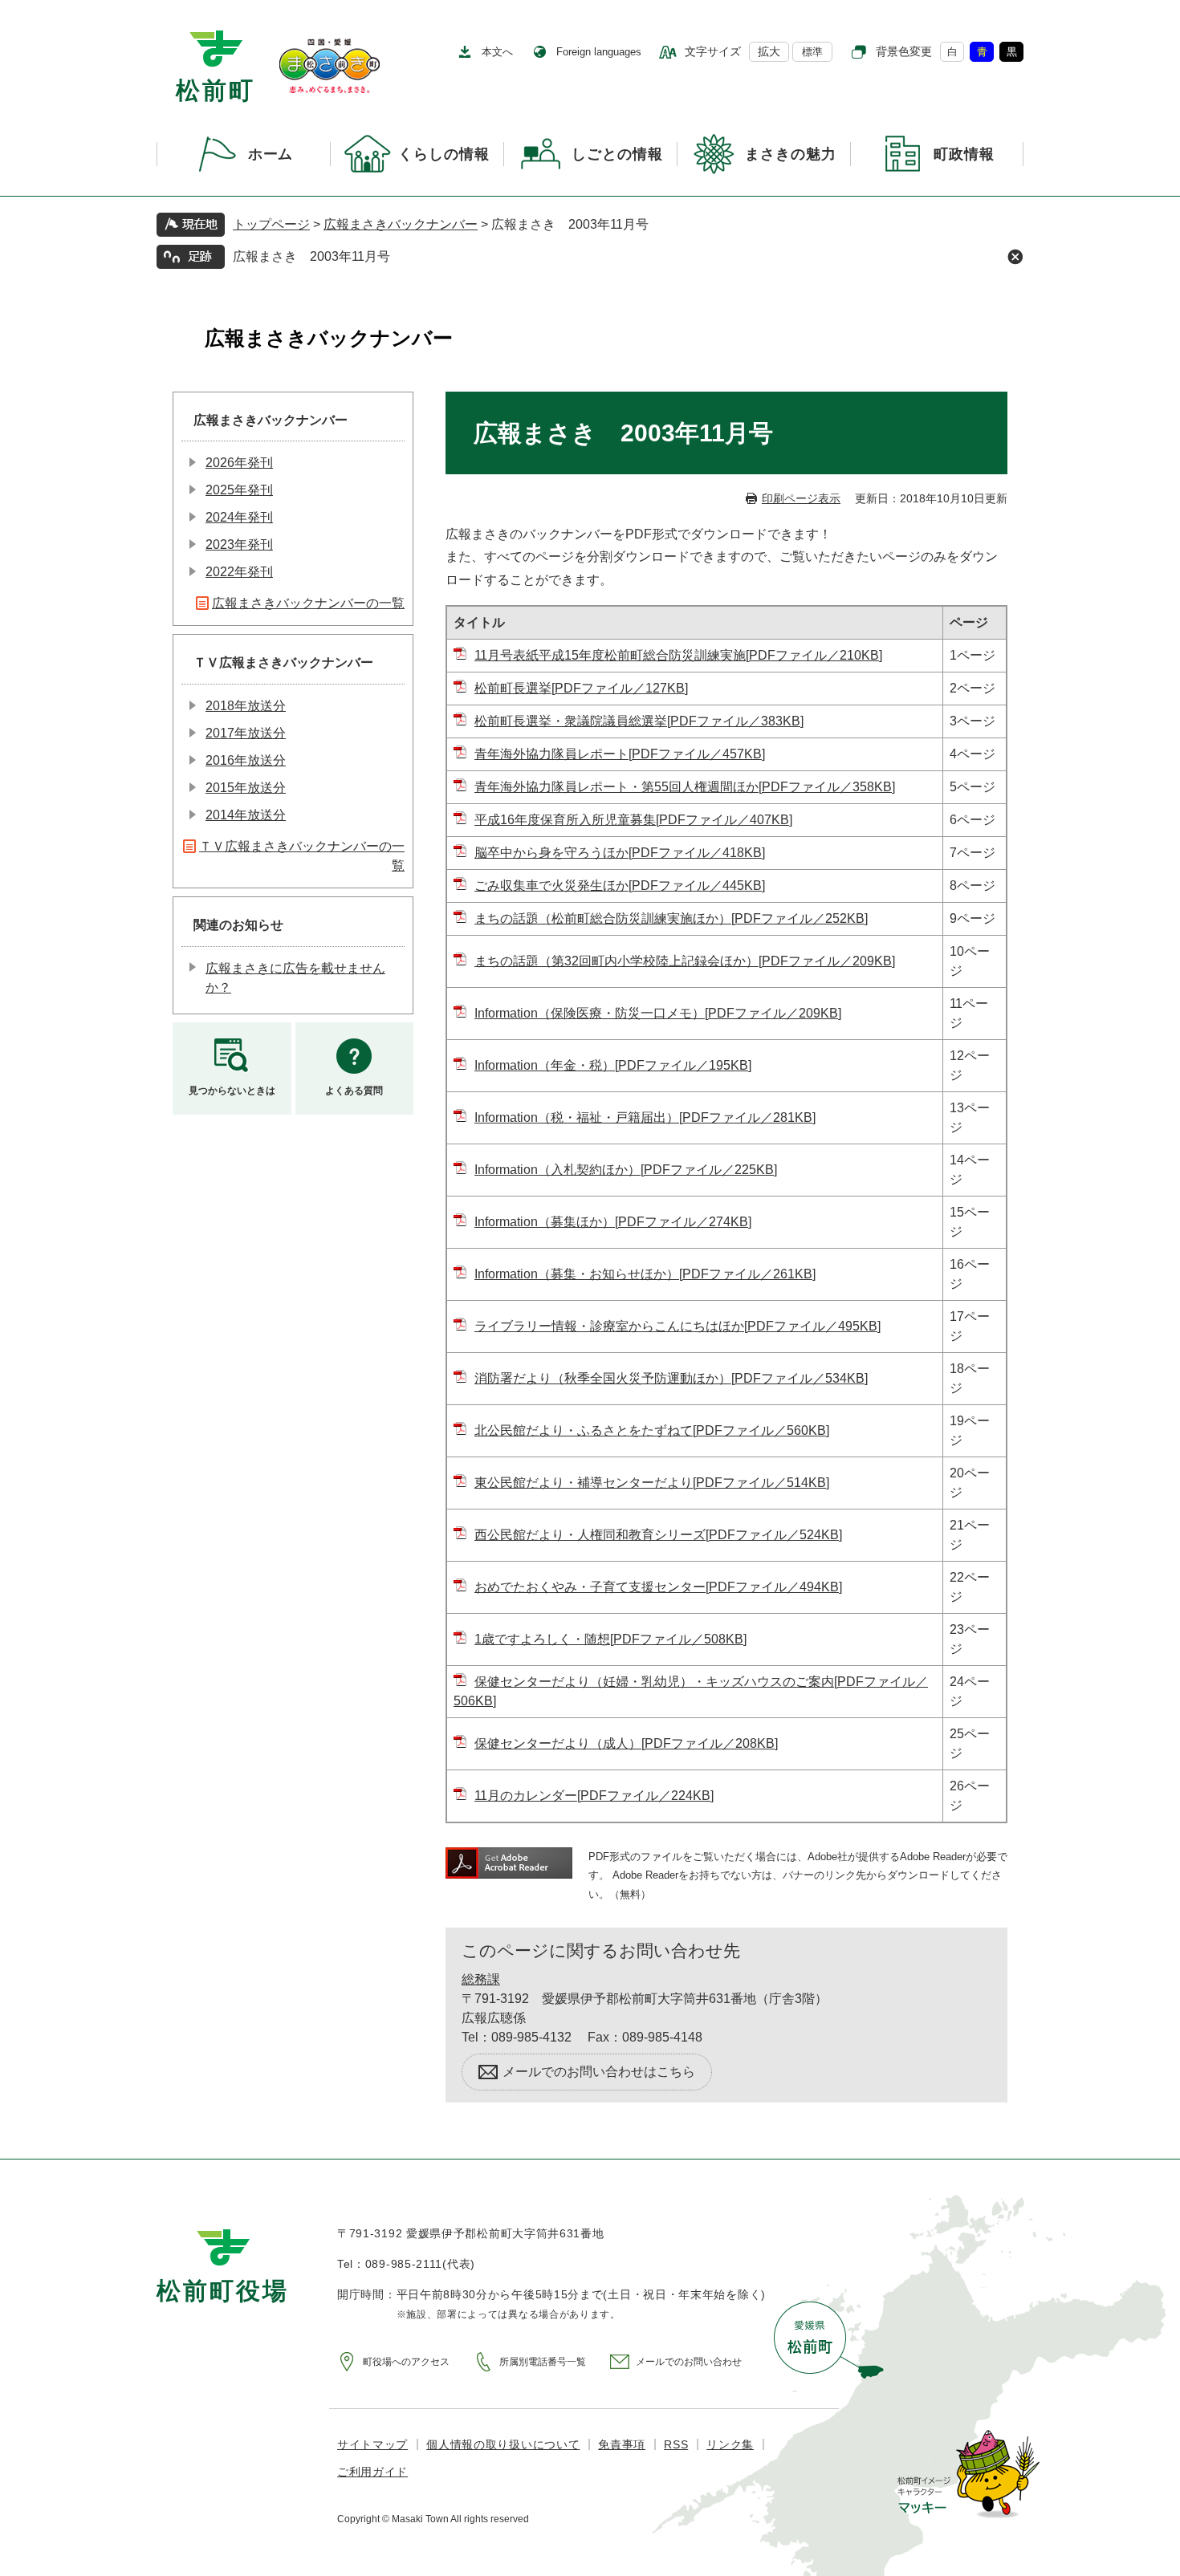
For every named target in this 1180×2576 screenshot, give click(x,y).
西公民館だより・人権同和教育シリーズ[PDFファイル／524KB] (658, 1535)
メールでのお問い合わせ (689, 2362)
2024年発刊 (239, 517)
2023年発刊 (239, 544)
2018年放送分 (246, 706)
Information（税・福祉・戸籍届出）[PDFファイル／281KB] (645, 1117)
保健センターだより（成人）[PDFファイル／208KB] (626, 1743)
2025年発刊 (239, 490)
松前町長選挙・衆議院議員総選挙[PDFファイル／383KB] (639, 721)
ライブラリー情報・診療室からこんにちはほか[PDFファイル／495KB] (677, 1326)
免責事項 (622, 2444)
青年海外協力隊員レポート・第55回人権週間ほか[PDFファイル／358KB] (685, 787)
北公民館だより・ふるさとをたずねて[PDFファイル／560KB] (652, 1430)
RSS (676, 2444)
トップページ (271, 224)
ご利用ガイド (372, 2472)
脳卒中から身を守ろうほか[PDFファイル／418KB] (620, 853)
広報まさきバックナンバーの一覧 (308, 603)
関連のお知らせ (238, 925)
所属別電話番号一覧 (543, 2362)
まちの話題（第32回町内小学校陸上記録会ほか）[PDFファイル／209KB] (685, 961)
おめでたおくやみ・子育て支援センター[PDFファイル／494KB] (658, 1587)
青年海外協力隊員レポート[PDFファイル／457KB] (620, 754)
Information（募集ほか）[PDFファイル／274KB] (613, 1222)
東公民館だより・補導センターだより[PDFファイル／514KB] (652, 1483)
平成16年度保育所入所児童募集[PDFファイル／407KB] (633, 820)
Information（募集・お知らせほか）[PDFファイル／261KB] (645, 1274)
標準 (812, 52)
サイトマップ (372, 2444)
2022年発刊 (239, 572)
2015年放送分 (246, 788)
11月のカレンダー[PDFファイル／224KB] (594, 1796)
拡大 (769, 51)
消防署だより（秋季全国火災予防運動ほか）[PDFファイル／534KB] (671, 1378)
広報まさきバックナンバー (401, 224)
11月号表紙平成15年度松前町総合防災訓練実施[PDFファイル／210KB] (678, 655)
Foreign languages (599, 52)
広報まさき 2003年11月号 (311, 256)
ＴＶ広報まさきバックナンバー (283, 662)
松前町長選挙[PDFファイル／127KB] (581, 688)
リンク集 (730, 2444)
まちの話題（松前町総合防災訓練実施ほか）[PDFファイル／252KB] (671, 918)
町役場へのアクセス (406, 2362)
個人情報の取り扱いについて (503, 2444)
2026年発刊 (239, 463)
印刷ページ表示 (801, 498)
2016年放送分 (246, 760)
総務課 (481, 1979)
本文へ (497, 52)
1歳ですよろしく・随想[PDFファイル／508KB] (610, 1639)
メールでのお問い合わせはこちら (599, 2072)
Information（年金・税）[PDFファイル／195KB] (613, 1065)
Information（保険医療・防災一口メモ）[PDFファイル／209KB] (658, 1013)
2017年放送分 (246, 733)
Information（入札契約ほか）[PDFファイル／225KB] (626, 1170)
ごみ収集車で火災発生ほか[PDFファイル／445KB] (620, 886)
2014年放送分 (246, 815)
